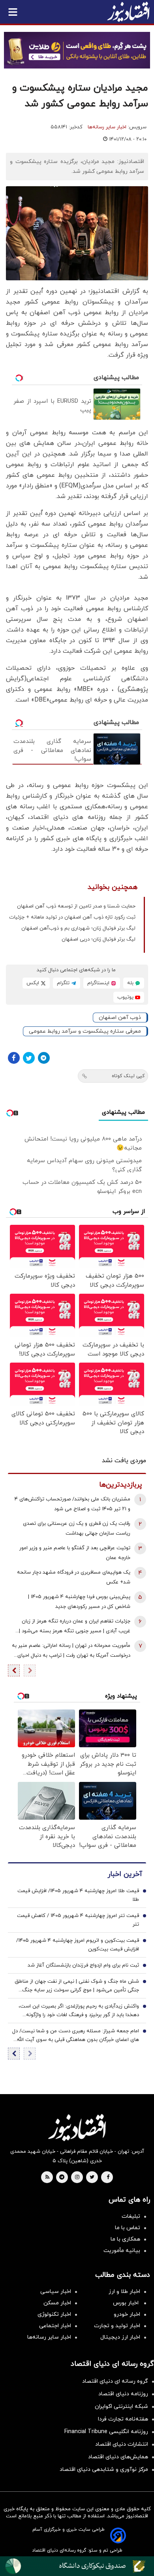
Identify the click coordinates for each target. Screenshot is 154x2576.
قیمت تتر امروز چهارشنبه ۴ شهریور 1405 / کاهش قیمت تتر (78, 1920)
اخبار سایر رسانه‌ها (107, 127)
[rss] (47, 2178)
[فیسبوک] (14, 1058)
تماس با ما (128, 2228)
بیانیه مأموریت (122, 2251)
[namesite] (128, 12)
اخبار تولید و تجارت (117, 2326)
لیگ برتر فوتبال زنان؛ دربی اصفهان (99, 939)
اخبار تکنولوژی (54, 2314)
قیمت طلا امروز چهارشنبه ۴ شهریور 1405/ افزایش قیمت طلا (78, 1895)
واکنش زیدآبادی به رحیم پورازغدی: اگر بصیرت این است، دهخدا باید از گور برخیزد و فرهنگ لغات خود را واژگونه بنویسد (79, 2011)
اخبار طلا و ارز (124, 2292)
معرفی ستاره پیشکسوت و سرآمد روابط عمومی (85, 1031)
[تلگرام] (44, 1058)
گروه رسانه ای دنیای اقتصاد (115, 2381)
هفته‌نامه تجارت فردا (123, 2419)
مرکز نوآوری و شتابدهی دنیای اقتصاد (104, 2470)
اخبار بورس (127, 2303)
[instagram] (77, 2178)
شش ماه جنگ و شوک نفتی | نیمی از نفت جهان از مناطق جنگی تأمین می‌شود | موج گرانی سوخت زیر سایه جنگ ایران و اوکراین (77, 1986)
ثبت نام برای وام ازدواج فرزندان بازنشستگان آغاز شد (83, 1965)
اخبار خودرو (127, 2314)
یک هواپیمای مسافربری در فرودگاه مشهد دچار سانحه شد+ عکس (74, 1577)
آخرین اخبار (125, 1874)
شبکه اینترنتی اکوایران (121, 2407)
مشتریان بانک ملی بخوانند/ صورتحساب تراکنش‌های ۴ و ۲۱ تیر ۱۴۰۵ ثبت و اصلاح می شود (72, 1504)
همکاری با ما (125, 2239)
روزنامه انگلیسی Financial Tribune (106, 2432)
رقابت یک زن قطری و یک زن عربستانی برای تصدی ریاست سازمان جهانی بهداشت (77, 1529)
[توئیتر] (29, 1058)
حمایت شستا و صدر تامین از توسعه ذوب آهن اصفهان (76, 906)
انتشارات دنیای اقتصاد (122, 2444)
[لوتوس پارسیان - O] (77, 2566)
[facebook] (108, 2178)
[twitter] (92, 2178)
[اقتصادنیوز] (77, 2128)
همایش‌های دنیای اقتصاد (118, 2457)
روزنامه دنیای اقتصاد (123, 2394)
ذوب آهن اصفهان (120, 1018)
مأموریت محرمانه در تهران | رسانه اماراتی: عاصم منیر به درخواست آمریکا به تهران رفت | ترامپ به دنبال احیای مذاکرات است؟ (71, 1651)
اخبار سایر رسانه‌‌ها (49, 2337)
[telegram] (62, 2178)
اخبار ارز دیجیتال (120, 2337)
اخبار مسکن (57, 2303)
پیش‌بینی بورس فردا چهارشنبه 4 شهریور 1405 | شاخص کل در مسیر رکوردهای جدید (79, 1602)
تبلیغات (131, 2216)
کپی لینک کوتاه (128, 1076)
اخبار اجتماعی (55, 2326)
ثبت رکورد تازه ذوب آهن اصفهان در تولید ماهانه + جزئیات (72, 917)
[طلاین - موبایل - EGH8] (77, 50)
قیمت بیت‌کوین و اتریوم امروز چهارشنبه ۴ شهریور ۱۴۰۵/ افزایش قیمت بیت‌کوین (78, 1945)
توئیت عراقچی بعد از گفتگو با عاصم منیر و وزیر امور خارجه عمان (75, 1553)
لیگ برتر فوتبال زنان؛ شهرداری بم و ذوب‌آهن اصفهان (78, 928)
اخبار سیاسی (56, 2292)
